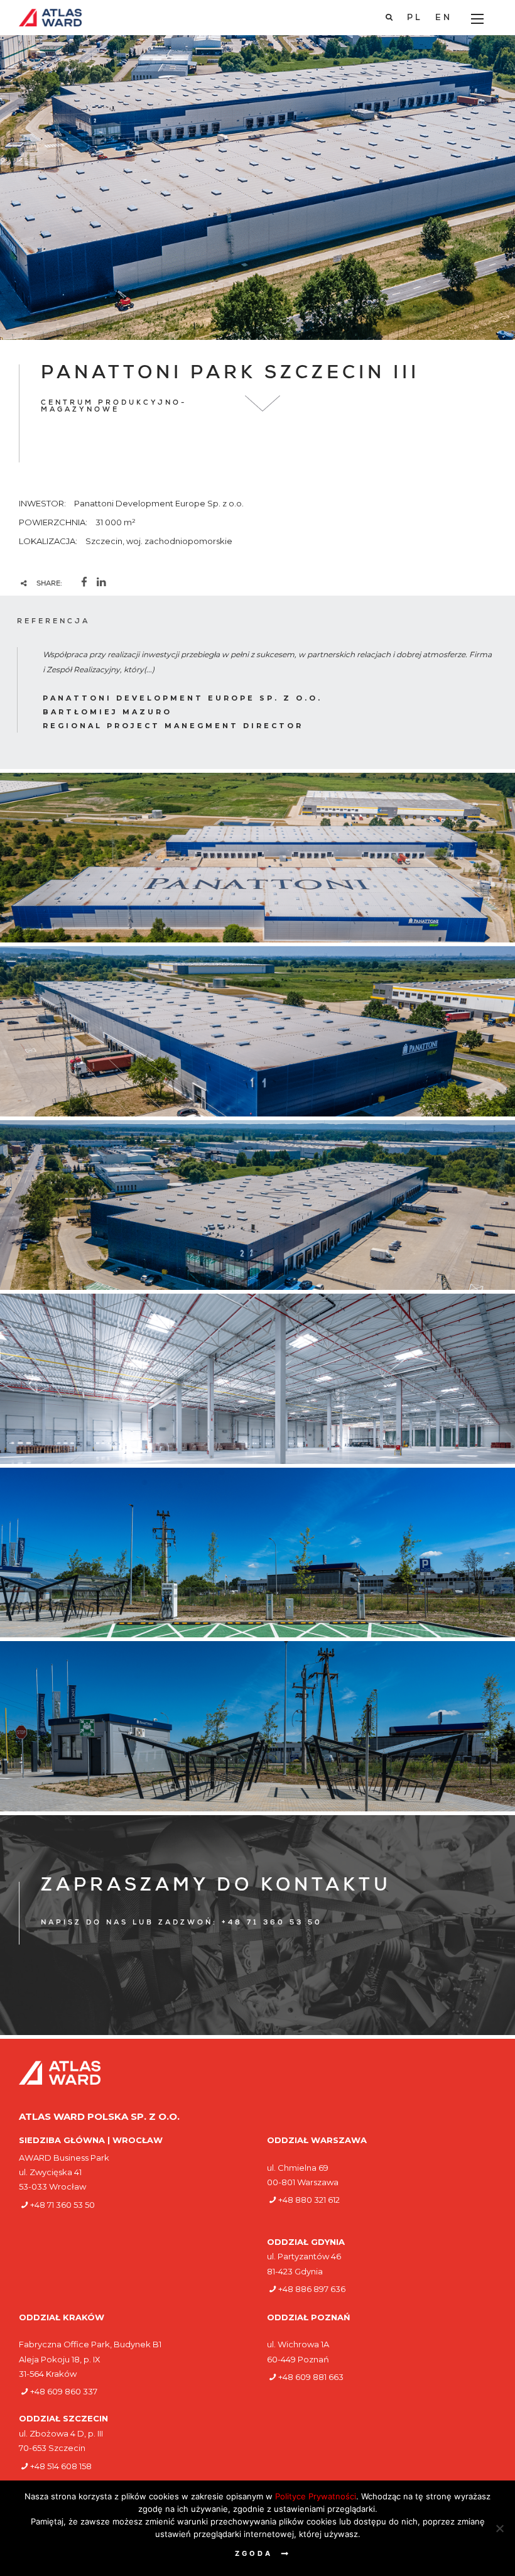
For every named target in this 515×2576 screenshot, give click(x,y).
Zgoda (254, 2553)
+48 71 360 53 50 (62, 2205)
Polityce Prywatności (316, 2496)
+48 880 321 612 (309, 2200)
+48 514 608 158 (61, 2466)
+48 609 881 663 (311, 2377)
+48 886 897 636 (312, 2289)
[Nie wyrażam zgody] (499, 2528)
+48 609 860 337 (64, 2391)
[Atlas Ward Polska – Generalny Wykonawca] (50, 18)
